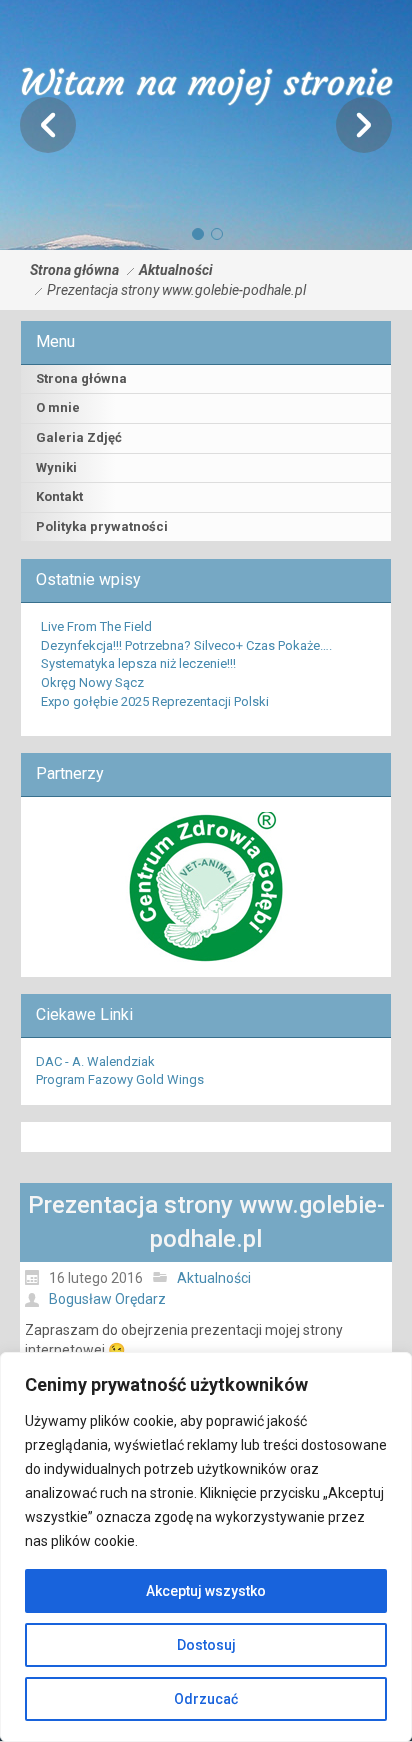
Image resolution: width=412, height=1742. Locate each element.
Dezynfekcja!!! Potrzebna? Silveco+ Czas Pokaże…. (186, 645)
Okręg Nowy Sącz (92, 682)
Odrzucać (206, 1699)
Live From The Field (96, 626)
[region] (206, 1547)
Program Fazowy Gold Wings (120, 1079)
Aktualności (176, 270)
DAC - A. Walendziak (95, 1061)
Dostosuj (206, 1645)
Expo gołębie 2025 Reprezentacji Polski (155, 701)
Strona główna (74, 270)
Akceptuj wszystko (206, 1591)
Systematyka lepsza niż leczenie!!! (138, 663)
